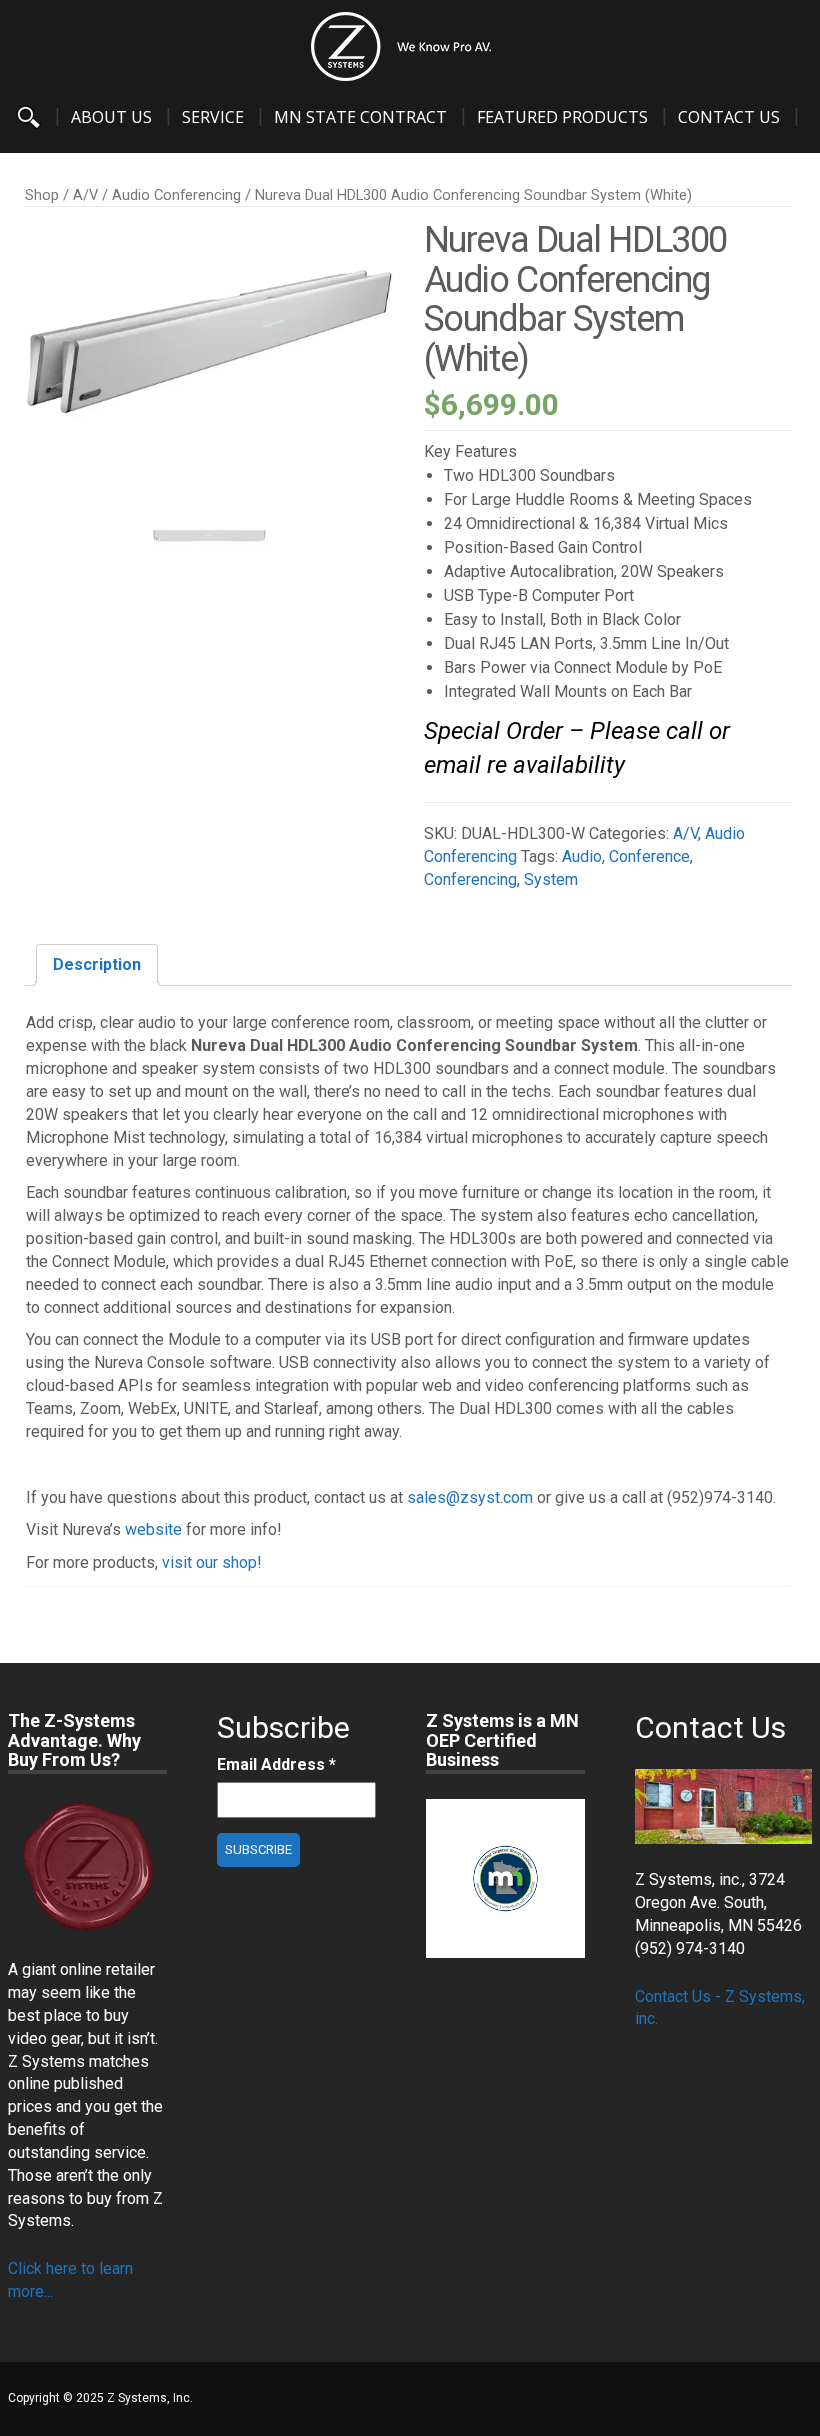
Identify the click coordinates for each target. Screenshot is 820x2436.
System (551, 879)
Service (213, 117)
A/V (85, 195)
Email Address (276, 1764)
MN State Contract (360, 117)
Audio (582, 856)
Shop (42, 195)
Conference (649, 856)
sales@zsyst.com (470, 1497)
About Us (111, 117)
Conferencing (470, 879)
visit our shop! (212, 1562)
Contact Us (729, 117)
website (153, 1529)
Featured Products (562, 117)
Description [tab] (97, 964)
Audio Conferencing (176, 195)
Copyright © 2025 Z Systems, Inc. (100, 2398)
